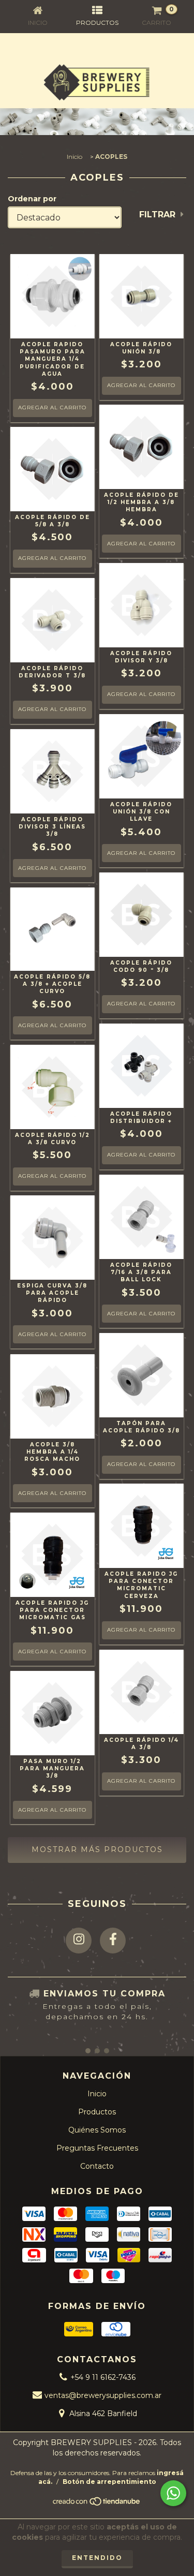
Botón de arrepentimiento (109, 2482)
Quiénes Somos (97, 2130)
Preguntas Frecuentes (97, 2148)
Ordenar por (32, 199)
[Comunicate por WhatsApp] (173, 2493)
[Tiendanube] (97, 2504)
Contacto (97, 2166)
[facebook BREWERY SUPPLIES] (113, 1941)
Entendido (97, 2558)
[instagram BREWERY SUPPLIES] (79, 1941)
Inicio (74, 157)
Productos (97, 2112)
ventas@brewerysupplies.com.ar (103, 2395)
